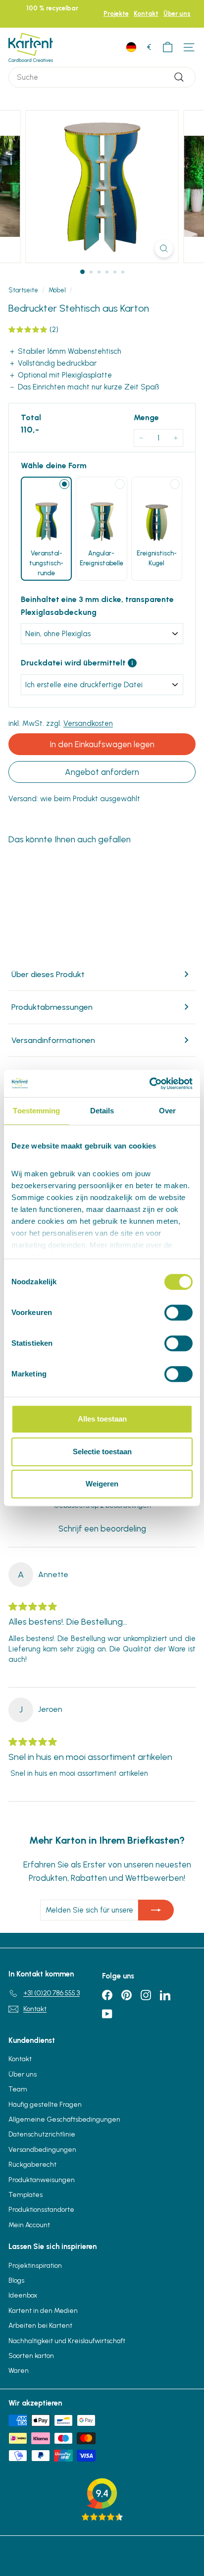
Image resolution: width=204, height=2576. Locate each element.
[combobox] (102, 77)
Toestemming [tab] (36, 1111)
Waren (19, 2371)
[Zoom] (164, 248)
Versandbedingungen (42, 2150)
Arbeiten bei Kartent (40, 2326)
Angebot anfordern (102, 772)
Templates (25, 2195)
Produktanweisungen (42, 2180)
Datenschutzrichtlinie (42, 2134)
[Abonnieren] (156, 1910)
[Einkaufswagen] (168, 47)
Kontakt (146, 14)
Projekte (116, 14)
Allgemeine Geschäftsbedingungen (64, 2119)
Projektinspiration (35, 2266)
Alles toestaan (102, 1419)
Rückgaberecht (32, 2165)
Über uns (177, 14)
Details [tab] (102, 1111)
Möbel (57, 290)
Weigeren (102, 1484)
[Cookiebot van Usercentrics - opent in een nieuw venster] (149, 1084)
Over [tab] (167, 1111)
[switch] (178, 1313)
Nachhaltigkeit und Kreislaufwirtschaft (67, 2341)
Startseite (23, 290)
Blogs (16, 2280)
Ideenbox (23, 2295)
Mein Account (29, 2225)
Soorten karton (31, 2356)
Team (18, 2089)
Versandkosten (88, 723)
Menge (146, 417)
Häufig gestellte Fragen (45, 2105)
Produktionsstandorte (41, 2210)
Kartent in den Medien (43, 2311)
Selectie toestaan (102, 1452)
